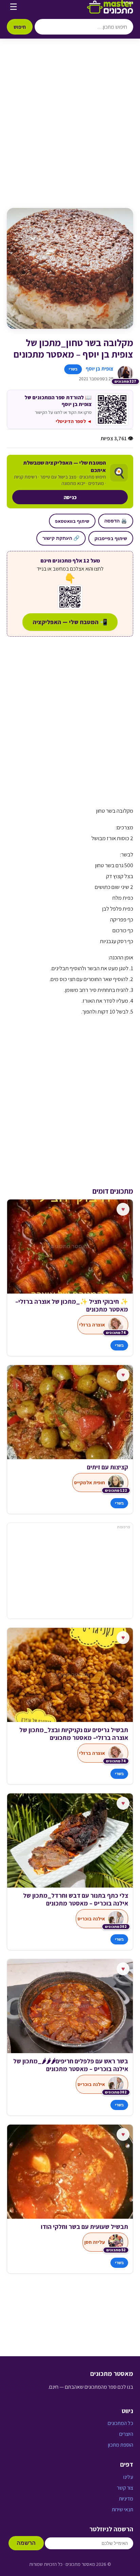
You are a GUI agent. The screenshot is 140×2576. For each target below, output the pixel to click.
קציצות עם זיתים (108, 1467)
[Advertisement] (70, 130)
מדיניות (126, 2499)
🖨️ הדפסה (116, 521)
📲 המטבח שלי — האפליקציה (70, 622)
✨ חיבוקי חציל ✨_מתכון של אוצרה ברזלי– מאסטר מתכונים (72, 1305)
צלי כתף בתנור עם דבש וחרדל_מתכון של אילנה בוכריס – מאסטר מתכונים (76, 1899)
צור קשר (125, 2488)
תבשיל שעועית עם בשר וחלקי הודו (84, 2227)
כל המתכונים (120, 2423)
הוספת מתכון (121, 2445)
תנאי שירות (122, 2509)
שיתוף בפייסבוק (111, 538)
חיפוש (20, 27)
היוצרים (126, 2434)
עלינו (128, 2477)
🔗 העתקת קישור (61, 538)
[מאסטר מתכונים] (110, 7)
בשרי (73, 369)
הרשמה (26, 2543)
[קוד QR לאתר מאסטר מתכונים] (70, 597)
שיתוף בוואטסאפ (72, 521)
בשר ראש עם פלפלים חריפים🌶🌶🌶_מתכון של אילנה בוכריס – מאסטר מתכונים (71, 2065)
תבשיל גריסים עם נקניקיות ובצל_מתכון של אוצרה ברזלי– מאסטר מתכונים (74, 1734)
